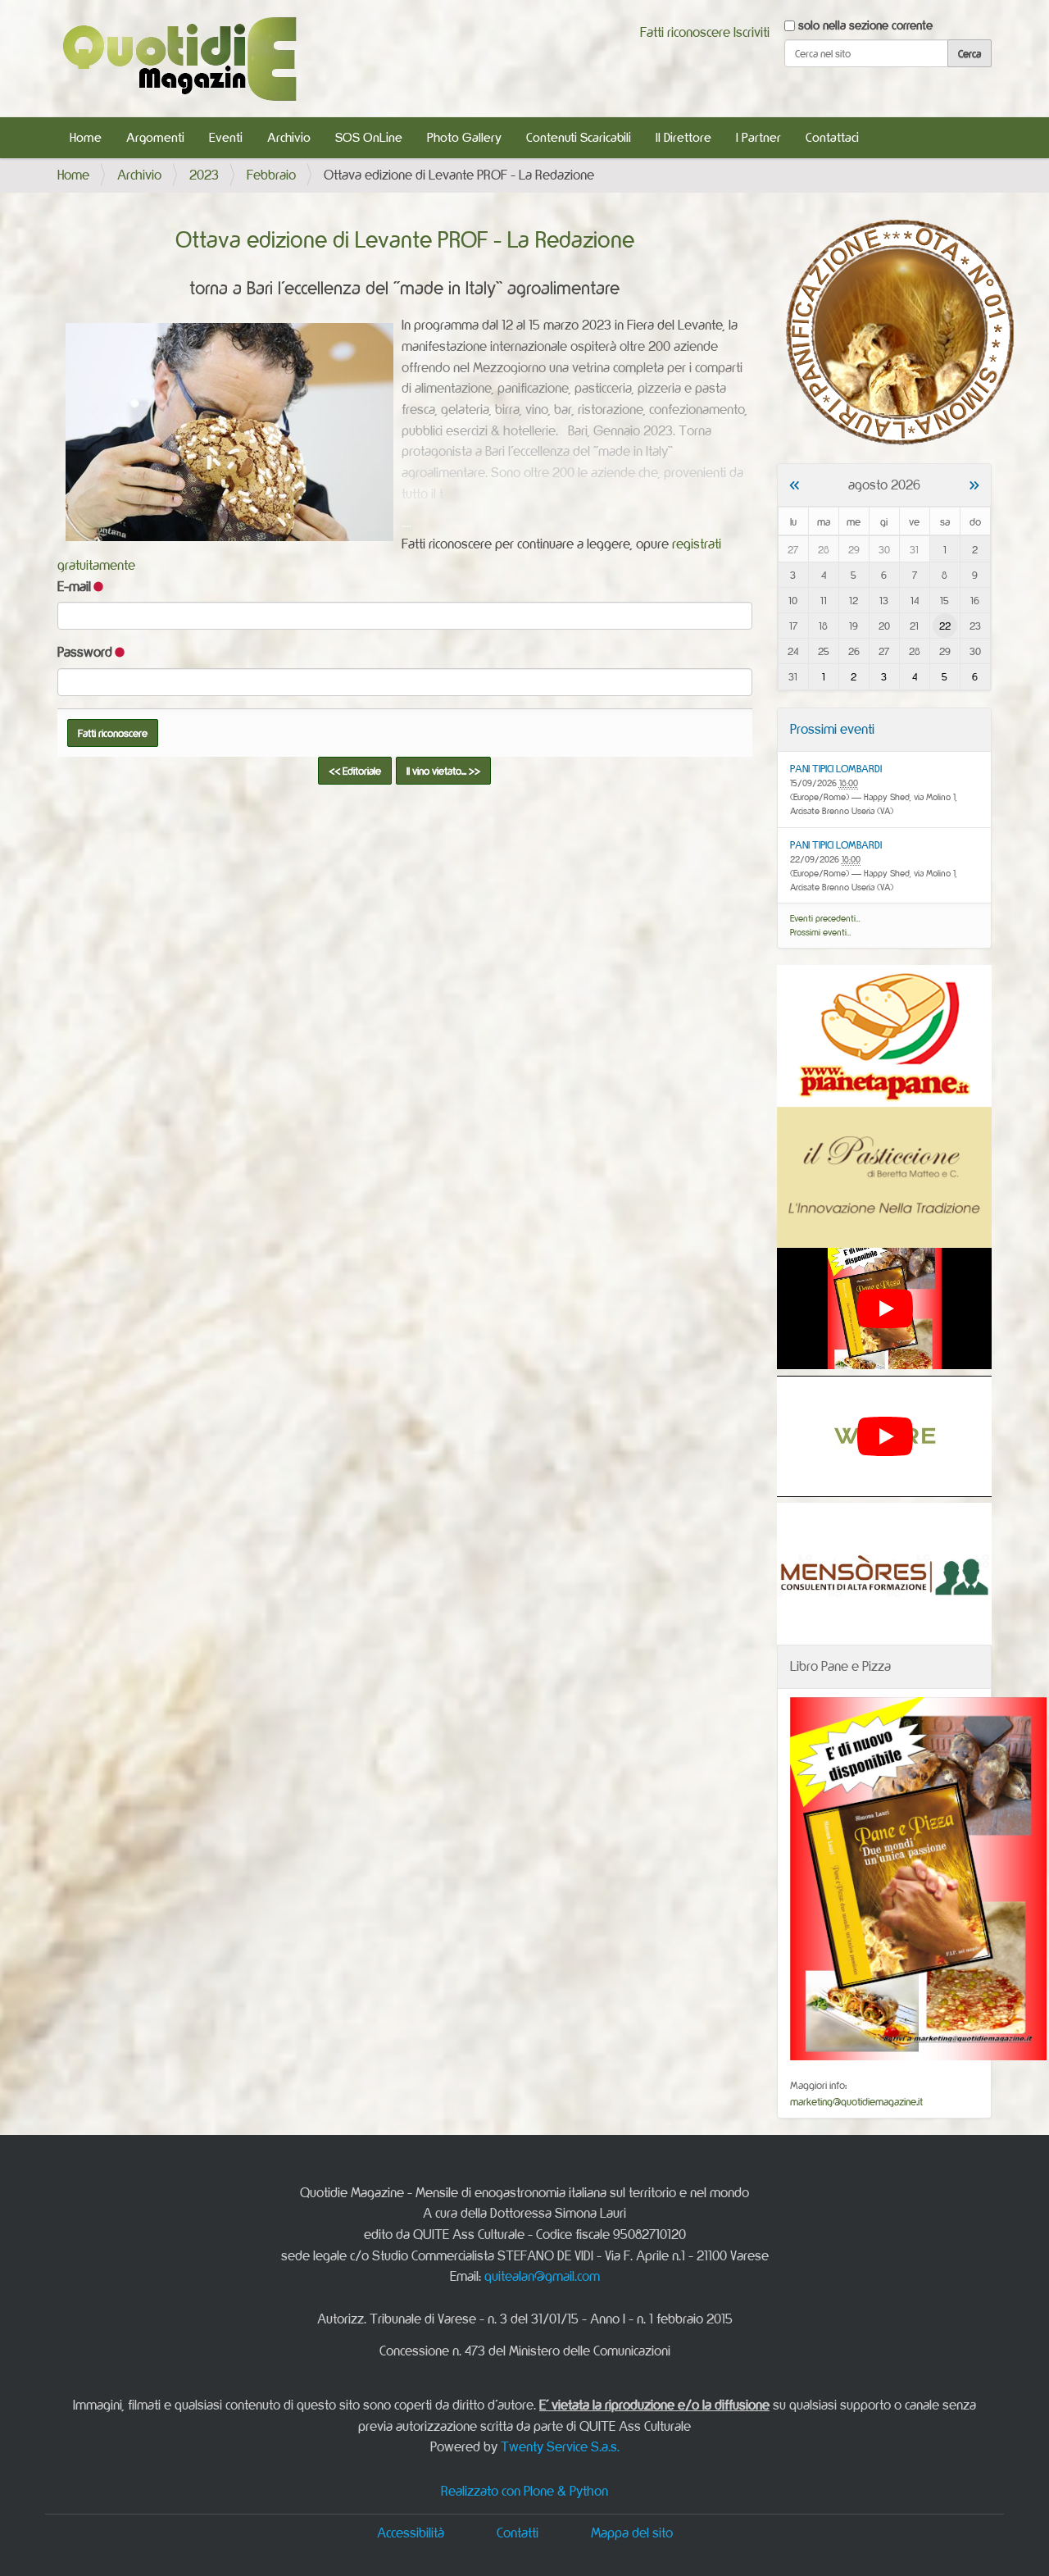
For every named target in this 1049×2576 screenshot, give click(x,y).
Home (86, 137)
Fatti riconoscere (685, 32)
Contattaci (832, 137)
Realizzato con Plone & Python (524, 2491)
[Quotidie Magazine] (179, 59)
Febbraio (271, 175)
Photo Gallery (464, 137)
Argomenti (155, 137)
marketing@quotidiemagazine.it (856, 2101)
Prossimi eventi (832, 729)
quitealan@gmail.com (542, 2276)
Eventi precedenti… (825, 918)
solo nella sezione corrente (865, 25)
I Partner (758, 137)
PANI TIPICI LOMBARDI (836, 768)
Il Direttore (683, 137)
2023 (204, 175)
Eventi (226, 137)
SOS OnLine (369, 137)
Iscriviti (752, 32)
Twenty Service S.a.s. (560, 2446)
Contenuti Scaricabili (579, 137)
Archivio (289, 137)
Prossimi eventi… (821, 932)
